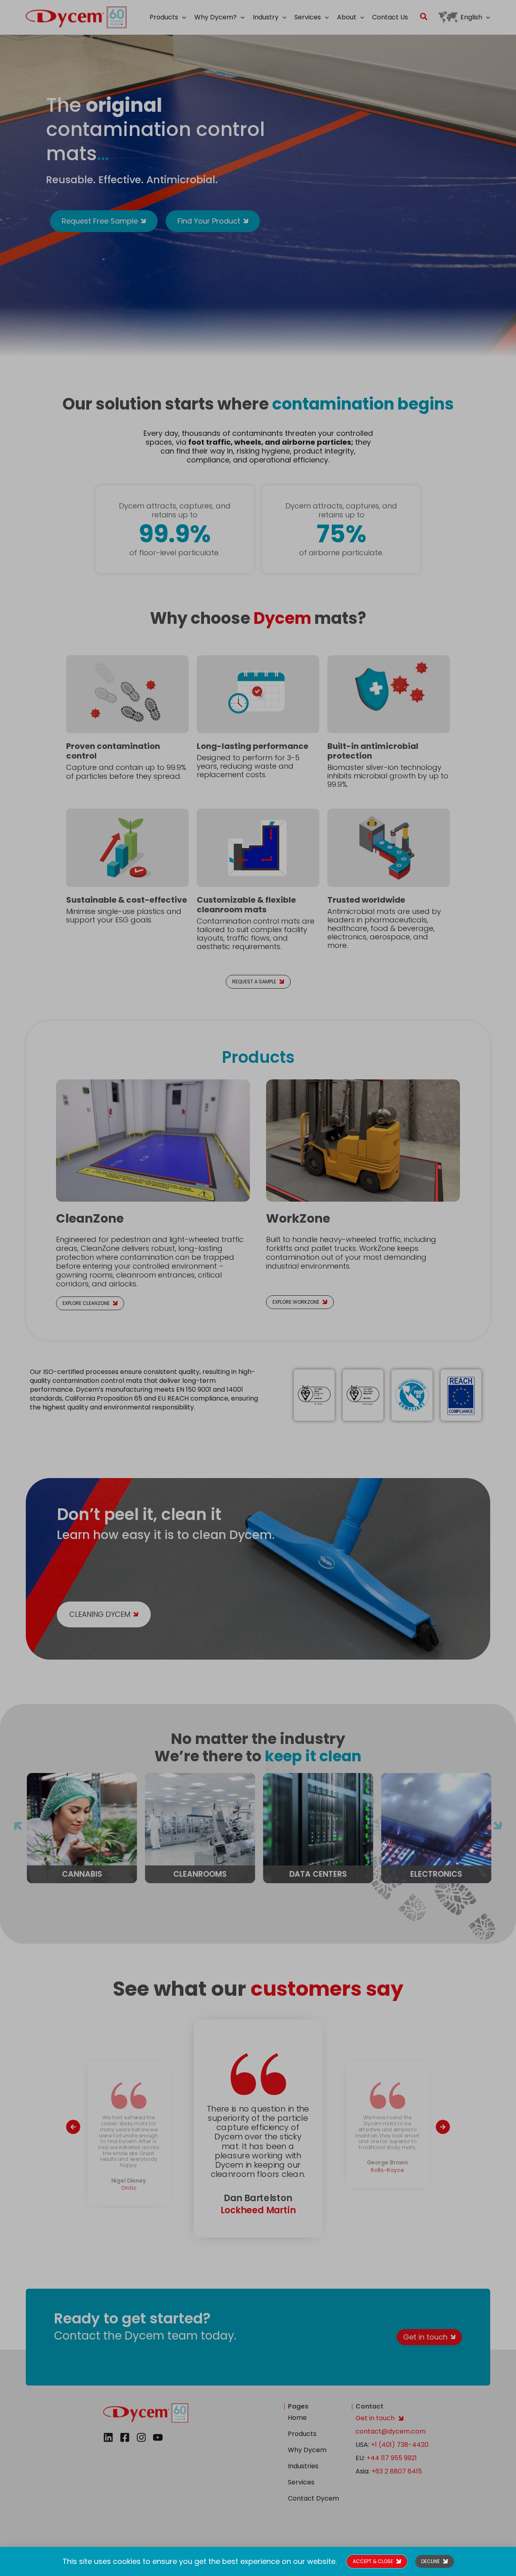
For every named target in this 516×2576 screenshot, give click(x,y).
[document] (258, 1288)
